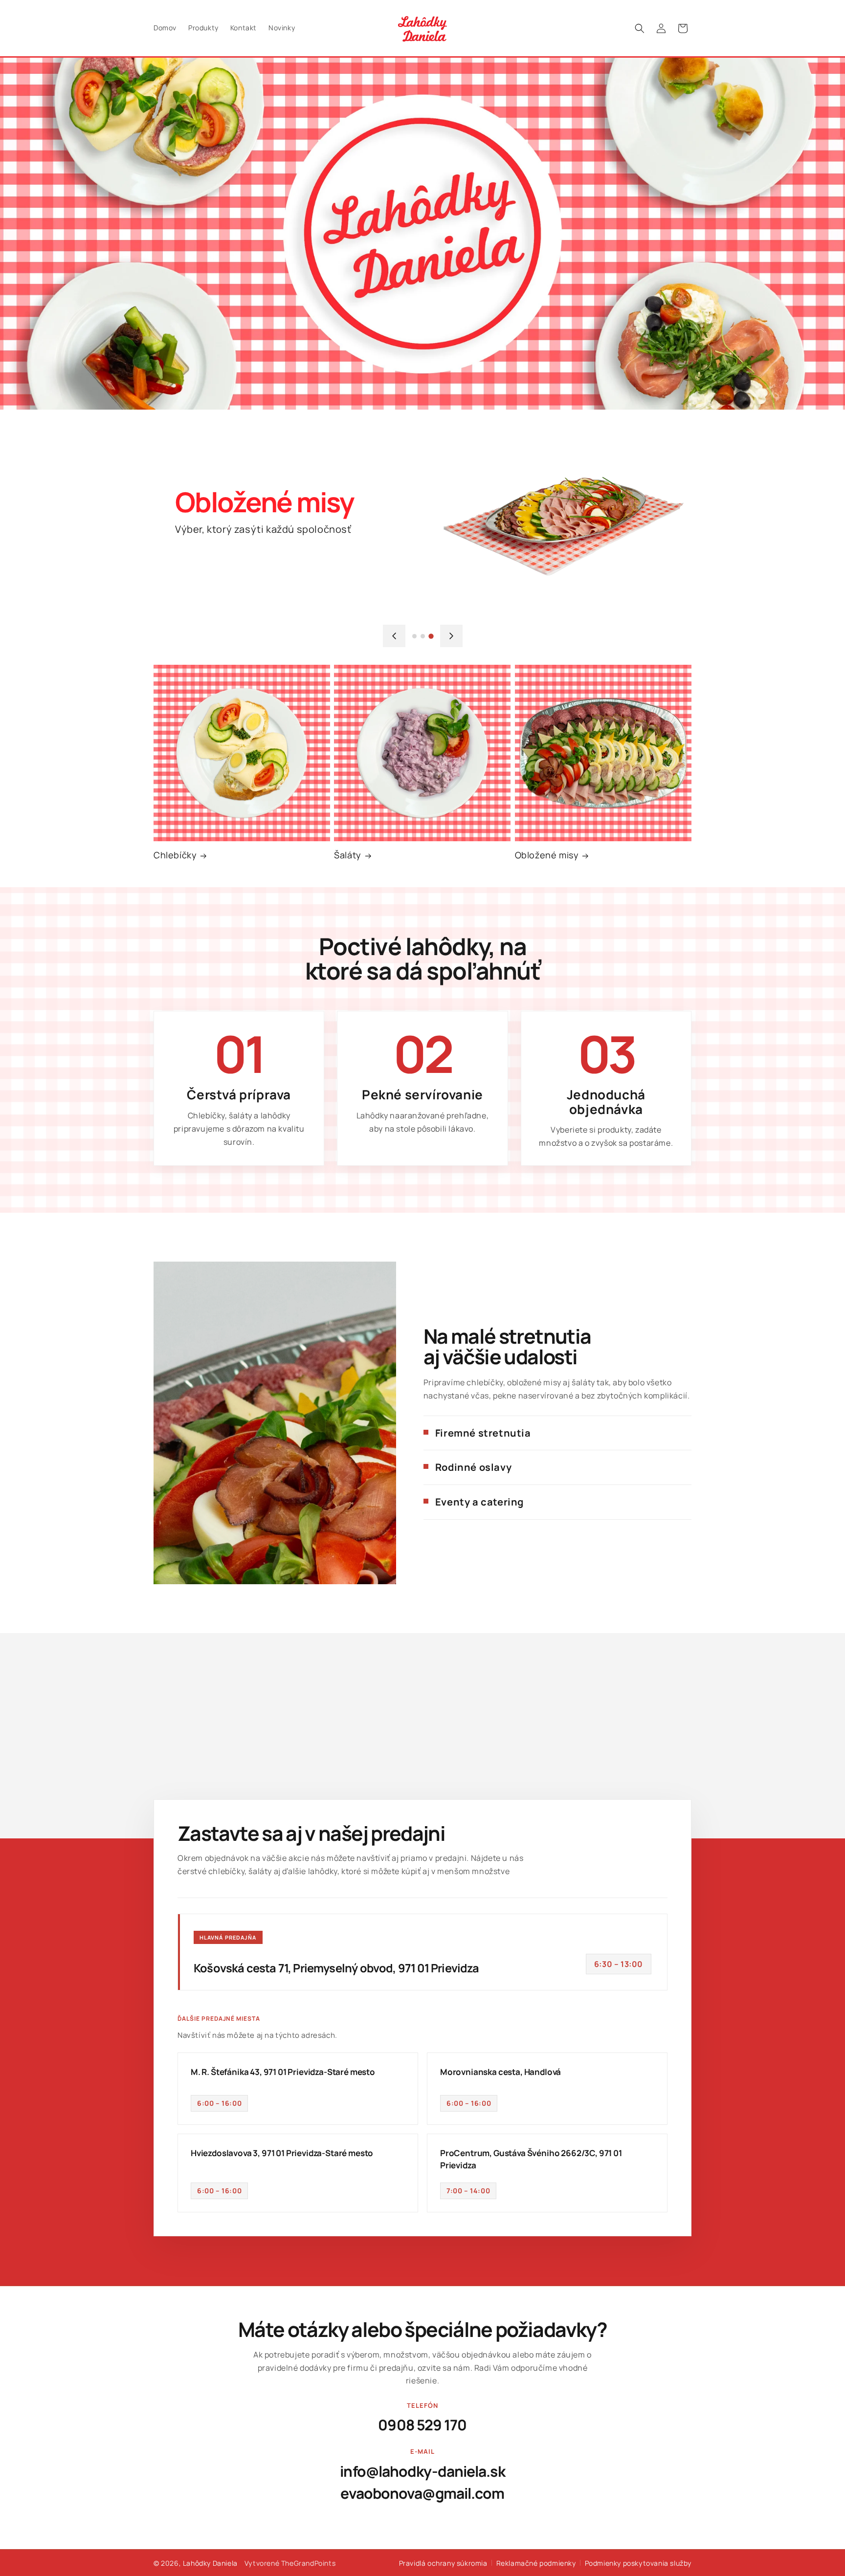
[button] (640, 28)
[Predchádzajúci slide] (394, 636)
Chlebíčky (175, 855)
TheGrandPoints (308, 2563)
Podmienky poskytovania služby (638, 2563)
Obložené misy (547, 855)
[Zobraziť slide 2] (423, 636)
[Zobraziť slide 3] (431, 636)
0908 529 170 (422, 2425)
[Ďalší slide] (451, 636)
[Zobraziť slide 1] (414, 636)
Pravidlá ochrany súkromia (443, 2563)
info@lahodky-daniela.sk (422, 2471)
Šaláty (348, 855)
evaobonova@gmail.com (422, 2493)
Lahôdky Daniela (210, 2563)
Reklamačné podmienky (536, 2563)
